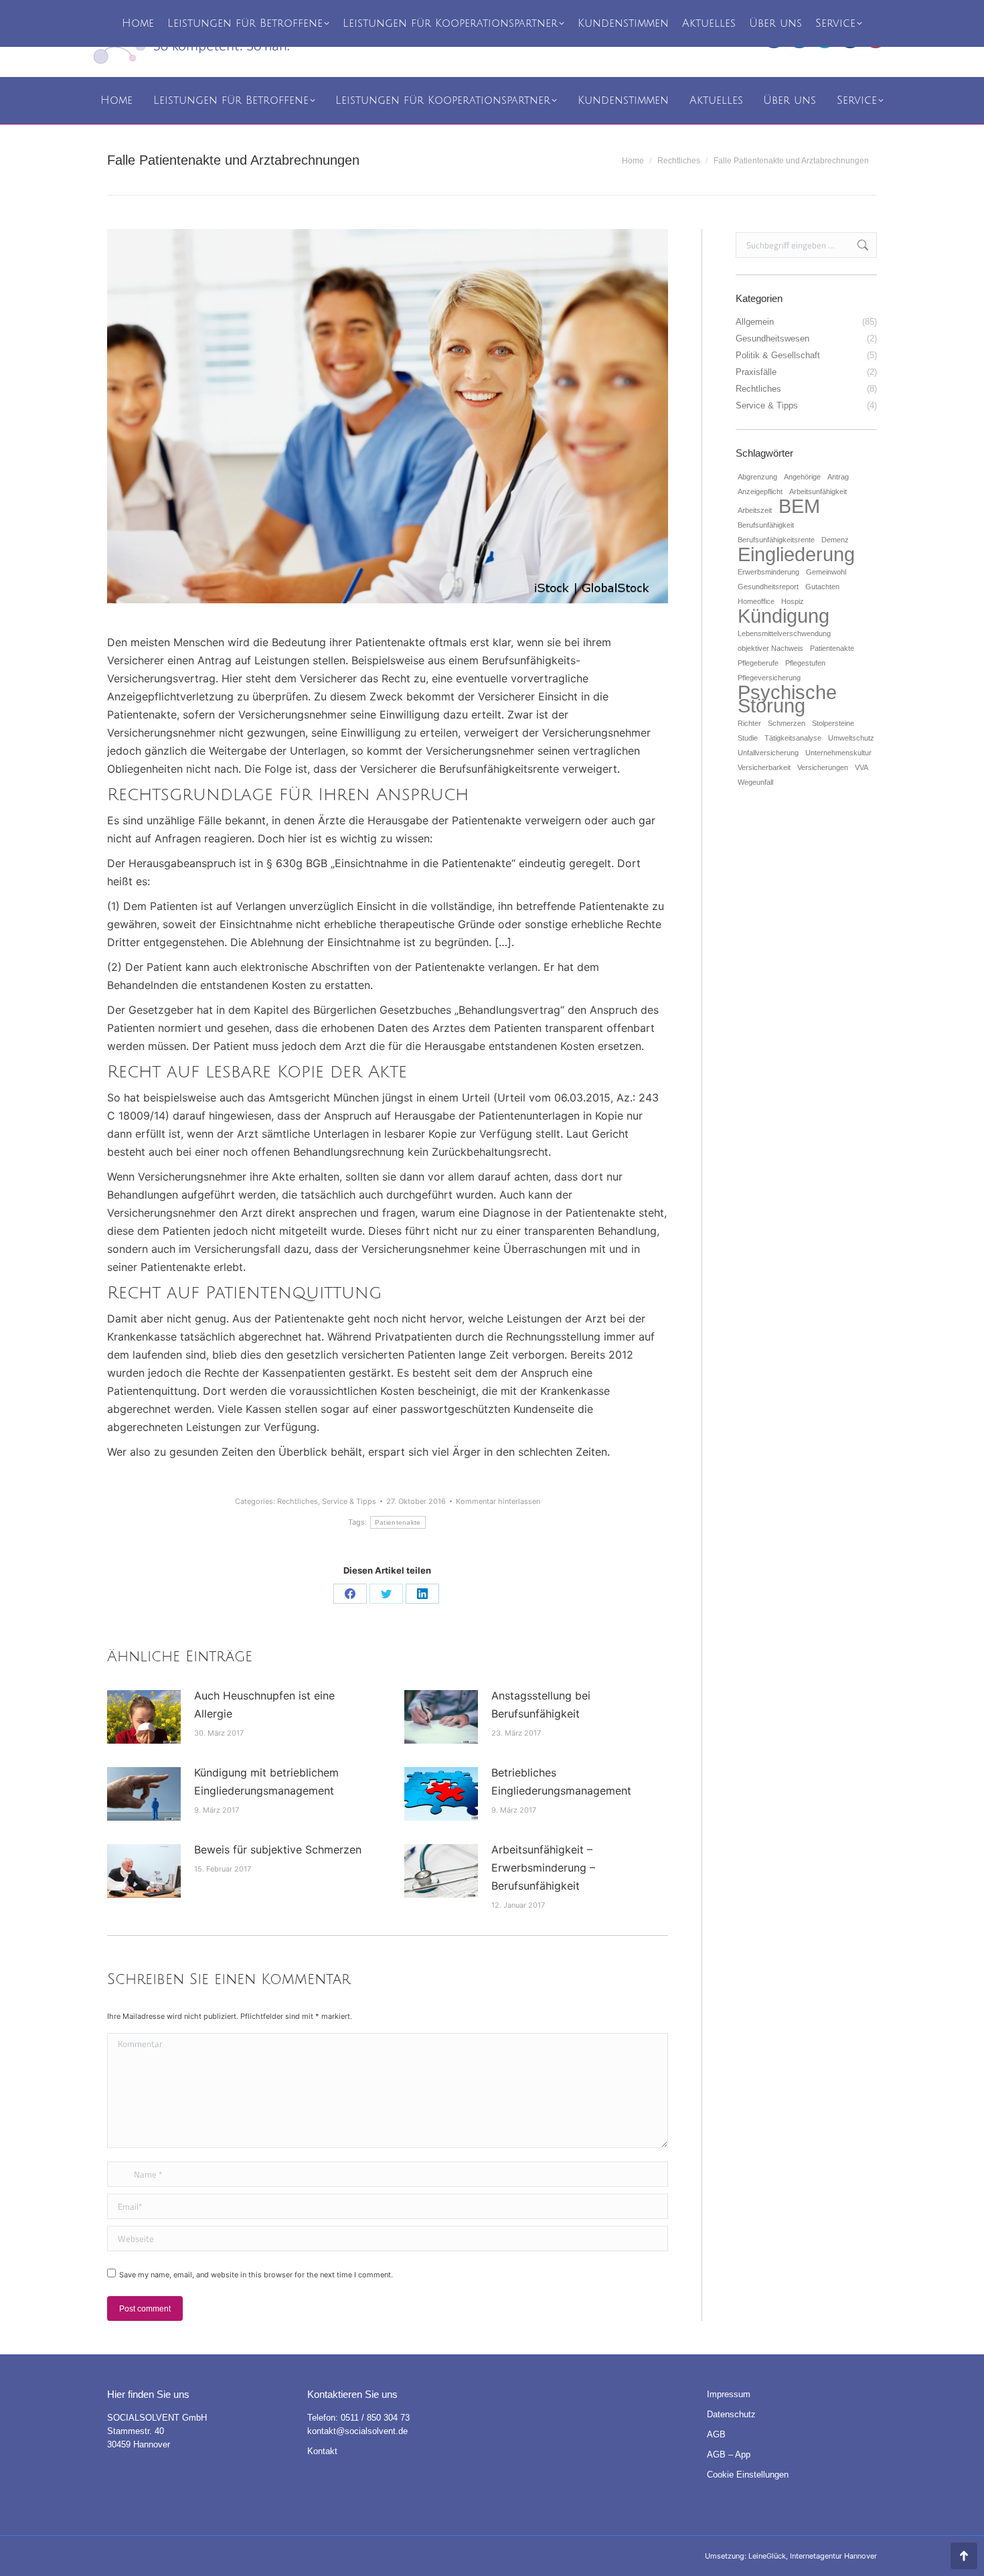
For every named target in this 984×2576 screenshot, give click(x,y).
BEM (799, 506)
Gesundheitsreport (768, 587)
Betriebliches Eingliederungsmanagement (561, 1782)
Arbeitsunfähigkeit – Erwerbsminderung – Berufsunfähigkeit (543, 1868)
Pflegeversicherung (769, 678)
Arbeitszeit (755, 510)
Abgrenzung (757, 477)
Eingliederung (796, 554)
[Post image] (144, 1717)
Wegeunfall (755, 782)
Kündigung (784, 616)
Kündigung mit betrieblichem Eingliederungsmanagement (266, 1782)
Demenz (835, 540)
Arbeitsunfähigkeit (818, 491)
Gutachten (822, 587)
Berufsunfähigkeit (766, 525)
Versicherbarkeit (764, 767)
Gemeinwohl (826, 572)
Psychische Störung (787, 699)
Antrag (838, 477)
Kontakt (322, 2451)
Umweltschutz (851, 738)
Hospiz (793, 601)
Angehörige (802, 477)
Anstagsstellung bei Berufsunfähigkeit (541, 1704)
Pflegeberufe (758, 663)
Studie (748, 738)
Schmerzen (787, 723)
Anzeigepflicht (760, 491)
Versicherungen (823, 767)
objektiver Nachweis (770, 648)
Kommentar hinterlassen (498, 1501)
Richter (749, 723)
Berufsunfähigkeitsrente (776, 540)
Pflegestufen (805, 663)
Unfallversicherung (768, 753)
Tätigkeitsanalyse (793, 738)
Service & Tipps (349, 1501)
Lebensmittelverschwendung (784, 633)
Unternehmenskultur (838, 753)
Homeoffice (756, 601)
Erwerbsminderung (768, 572)
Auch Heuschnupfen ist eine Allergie (264, 1704)
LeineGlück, (769, 2556)
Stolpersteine (833, 723)
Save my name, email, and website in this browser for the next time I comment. (256, 2275)
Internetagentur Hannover (833, 2556)
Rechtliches (298, 1501)
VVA (862, 767)
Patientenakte (398, 1522)
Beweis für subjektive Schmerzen (278, 1849)
